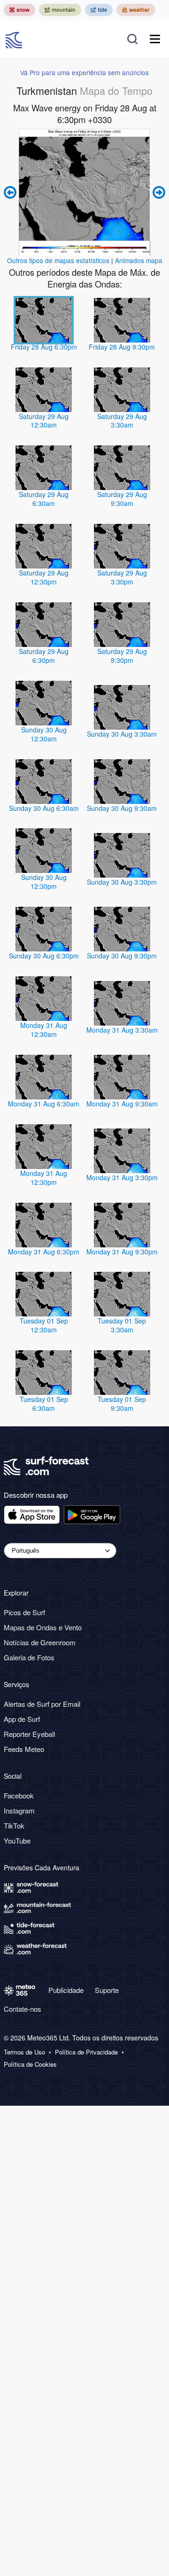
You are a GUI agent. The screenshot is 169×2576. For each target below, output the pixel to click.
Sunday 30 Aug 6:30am (44, 808)
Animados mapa (139, 260)
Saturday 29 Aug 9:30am (122, 499)
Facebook (19, 1795)
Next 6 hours (158, 192)
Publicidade (66, 1990)
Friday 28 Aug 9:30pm (122, 347)
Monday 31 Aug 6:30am (44, 1104)
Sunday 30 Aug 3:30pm (122, 882)
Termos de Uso (24, 2052)
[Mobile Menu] (155, 39)
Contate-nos (23, 2009)
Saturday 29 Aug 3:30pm (122, 577)
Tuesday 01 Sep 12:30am (44, 1325)
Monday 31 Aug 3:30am (122, 1030)
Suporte (107, 1990)
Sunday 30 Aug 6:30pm (44, 956)
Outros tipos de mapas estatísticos (58, 260)
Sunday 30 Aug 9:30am (122, 808)
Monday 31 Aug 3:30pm (122, 1177)
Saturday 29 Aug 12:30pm (44, 577)
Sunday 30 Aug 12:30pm (44, 882)
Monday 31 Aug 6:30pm (44, 1252)
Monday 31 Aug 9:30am (122, 1104)
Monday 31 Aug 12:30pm (44, 1178)
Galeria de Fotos (29, 1657)
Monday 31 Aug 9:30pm (122, 1252)
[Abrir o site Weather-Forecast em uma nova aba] (136, 10)
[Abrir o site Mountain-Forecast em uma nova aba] (60, 10)
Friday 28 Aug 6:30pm (44, 347)
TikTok (14, 1825)
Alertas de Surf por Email (42, 1704)
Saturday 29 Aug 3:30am (122, 421)
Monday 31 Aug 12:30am (44, 1030)
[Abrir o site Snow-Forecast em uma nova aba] (19, 10)
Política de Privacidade (86, 2052)
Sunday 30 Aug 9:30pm (122, 956)
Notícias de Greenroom (40, 1642)
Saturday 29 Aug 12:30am (44, 421)
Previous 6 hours (11, 192)
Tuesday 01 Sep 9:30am (122, 1404)
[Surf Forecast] (15, 39)
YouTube (17, 1841)
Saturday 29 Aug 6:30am (44, 499)
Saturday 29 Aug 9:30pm (122, 656)
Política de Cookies (30, 2064)
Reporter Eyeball (29, 1734)
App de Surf (22, 1719)
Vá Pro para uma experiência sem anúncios (84, 72)
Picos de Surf (24, 1612)
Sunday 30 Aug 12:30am (44, 734)
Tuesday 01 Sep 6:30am (44, 1404)
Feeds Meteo (24, 1749)
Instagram (19, 1810)
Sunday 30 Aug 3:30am (122, 734)
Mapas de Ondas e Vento (43, 1627)
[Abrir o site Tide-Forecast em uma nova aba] (99, 10)
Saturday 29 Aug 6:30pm (44, 656)
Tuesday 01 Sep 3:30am (122, 1325)
